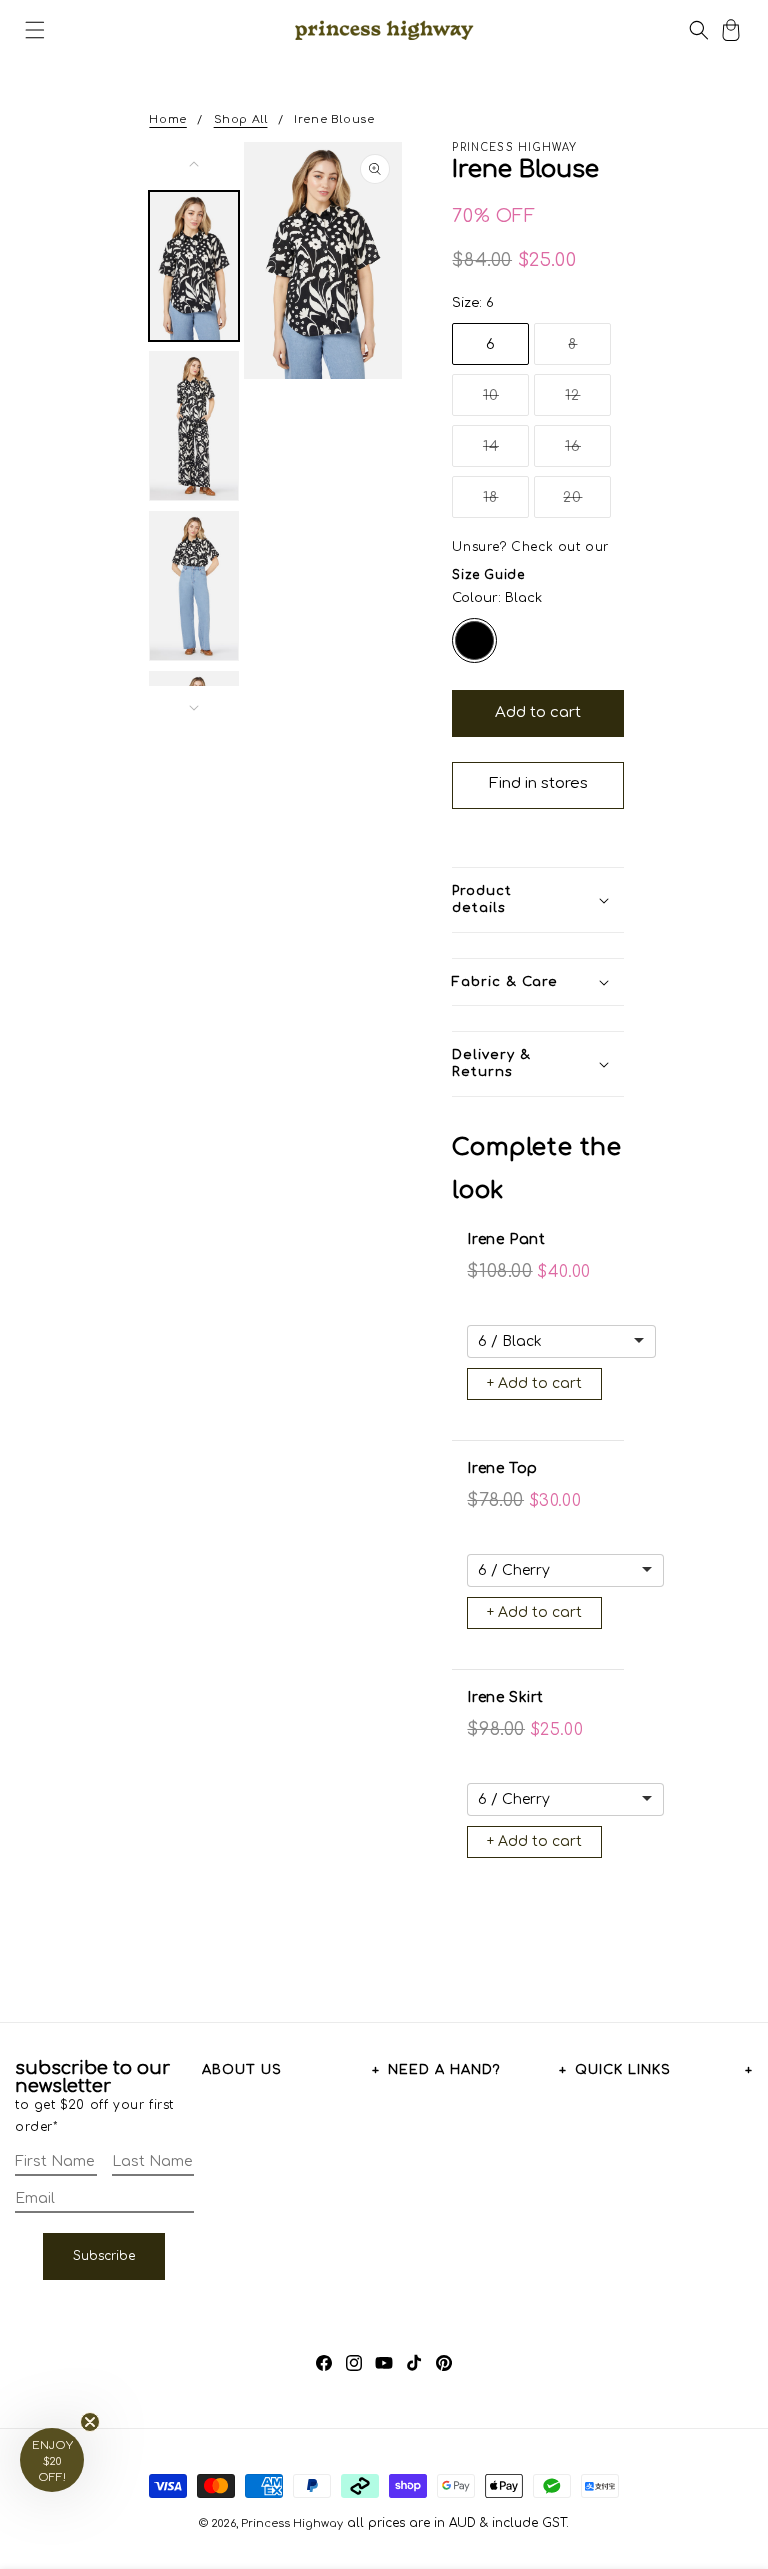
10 (506, 401)
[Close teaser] (90, 2422)
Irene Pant (506, 1239)
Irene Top (502, 1468)
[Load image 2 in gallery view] (194, 426)
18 (506, 503)
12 (588, 401)
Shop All (241, 119)
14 (506, 452)
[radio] (474, 640)
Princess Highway (292, 2523)
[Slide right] (194, 708)
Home (167, 119)
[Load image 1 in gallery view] (194, 266)
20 (587, 503)
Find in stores (538, 783)
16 (588, 452)
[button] (35, 30)
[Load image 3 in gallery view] (194, 586)
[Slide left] (194, 164)
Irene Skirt (505, 1697)
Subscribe (104, 2256)
